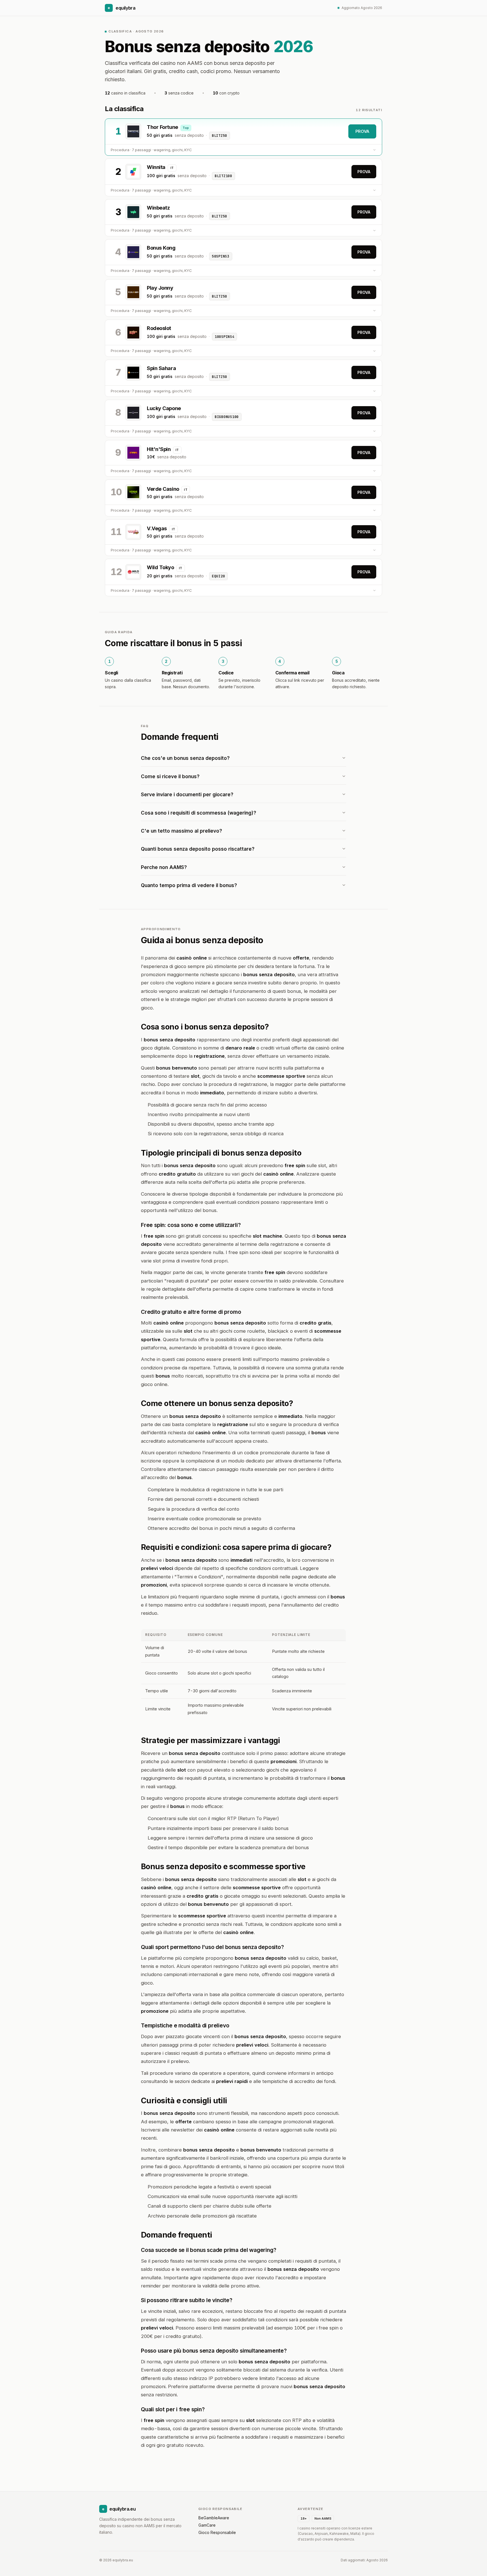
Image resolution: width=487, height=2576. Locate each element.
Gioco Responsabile (217, 2532)
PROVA (362, 131)
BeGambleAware (214, 2518)
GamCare (207, 2525)
